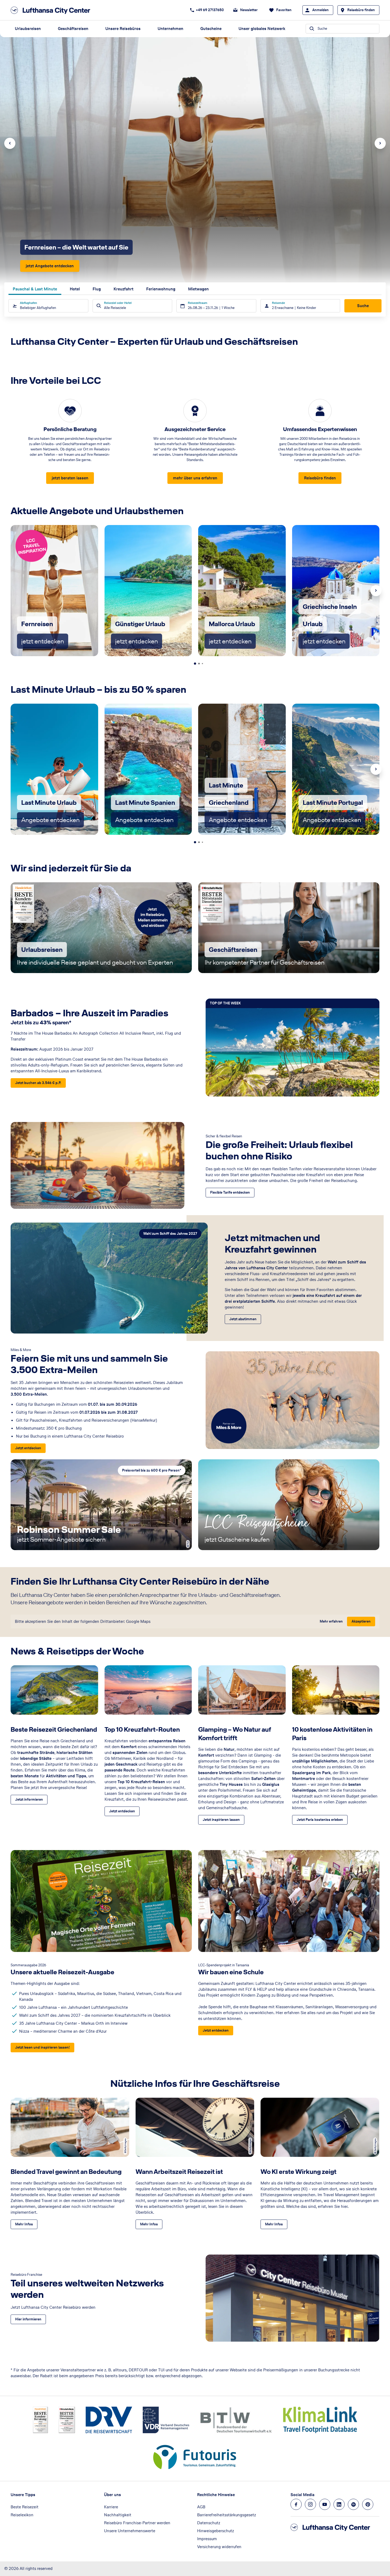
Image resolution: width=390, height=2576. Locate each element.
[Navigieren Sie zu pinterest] (368, 2504)
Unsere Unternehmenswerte (130, 2531)
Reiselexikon (22, 2515)
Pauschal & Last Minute (35, 289)
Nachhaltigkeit (118, 2515)
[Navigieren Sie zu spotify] (353, 2504)
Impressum (207, 2539)
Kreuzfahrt (124, 289)
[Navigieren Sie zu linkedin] (339, 2504)
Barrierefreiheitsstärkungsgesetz (227, 2515)
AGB (201, 2507)
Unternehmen (170, 29)
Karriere (111, 2507)
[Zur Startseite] (52, 10)
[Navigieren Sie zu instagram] (310, 2504)
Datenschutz (209, 2523)
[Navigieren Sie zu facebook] (296, 2504)
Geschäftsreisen (73, 29)
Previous (10, 143)
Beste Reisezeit (25, 2507)
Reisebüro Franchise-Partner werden (137, 2523)
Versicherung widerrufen (219, 2547)
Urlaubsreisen (28, 29)
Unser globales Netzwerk (262, 29)
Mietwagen (198, 289)
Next (380, 143)
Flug (97, 289)
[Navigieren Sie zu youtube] (325, 2504)
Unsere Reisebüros (123, 29)
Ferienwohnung (161, 289)
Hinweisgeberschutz (216, 2531)
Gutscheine (211, 29)
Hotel (75, 289)
